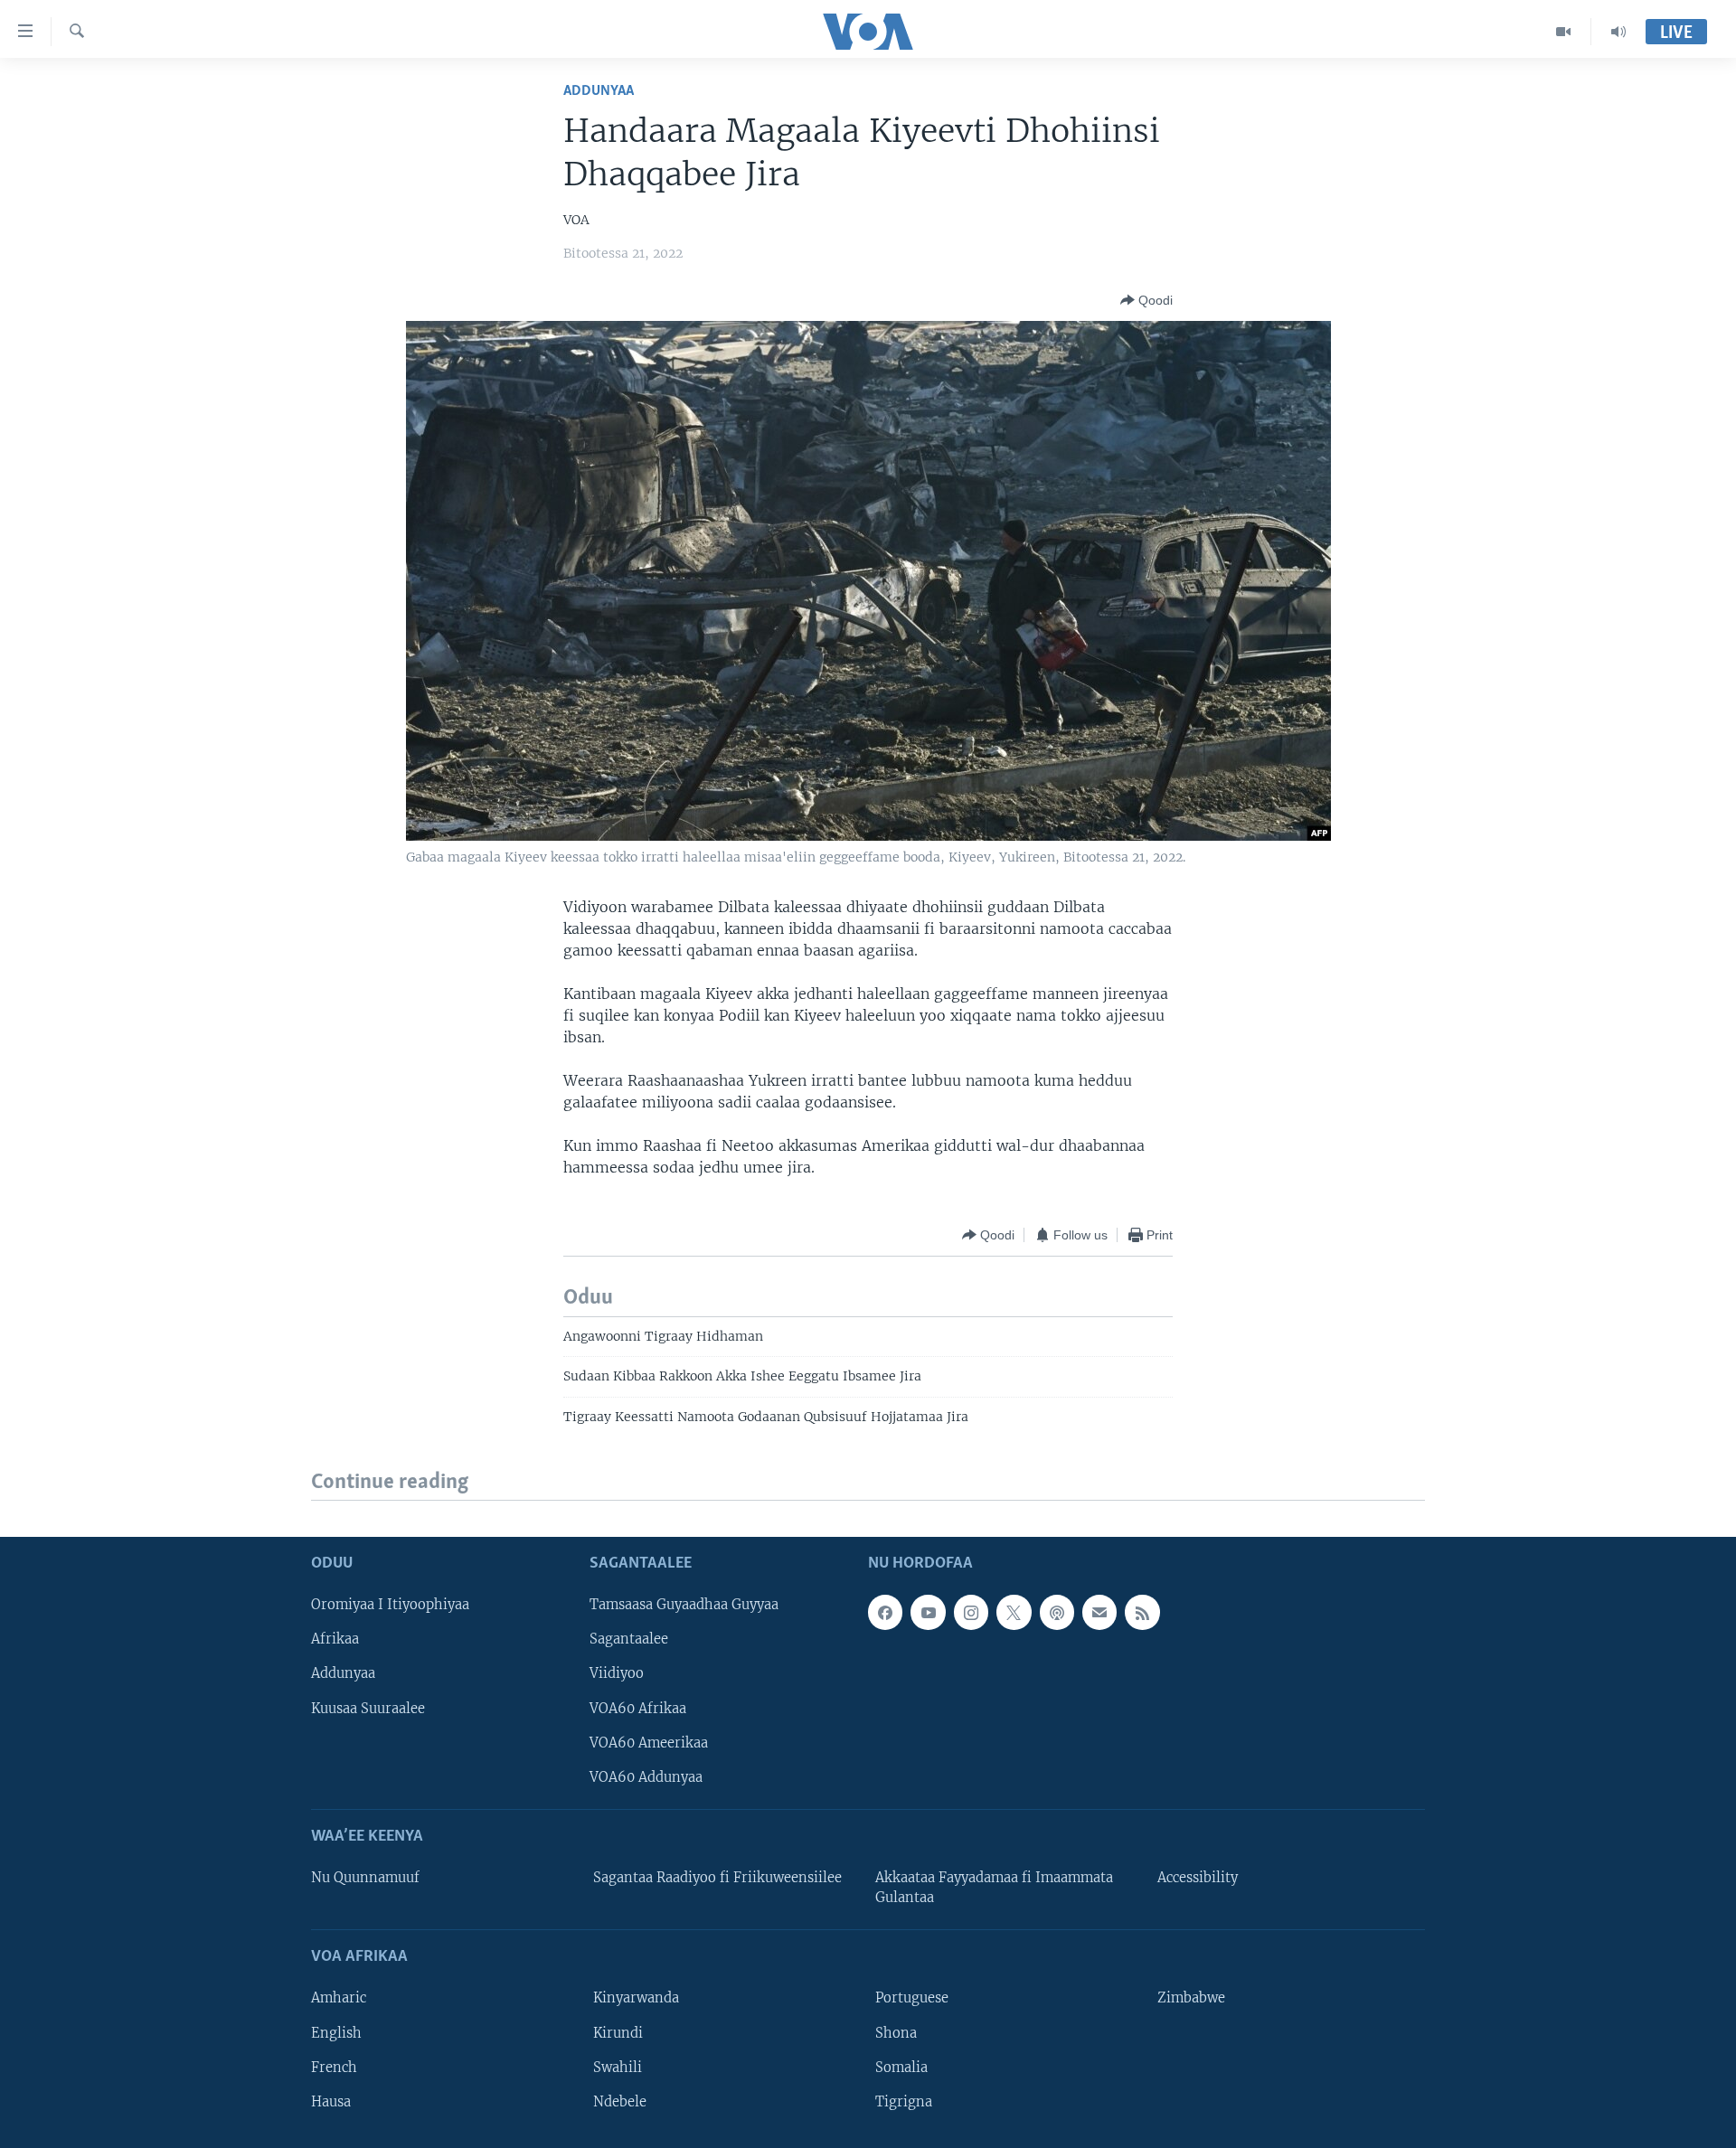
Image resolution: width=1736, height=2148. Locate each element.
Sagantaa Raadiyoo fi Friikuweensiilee (717, 1878)
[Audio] (1618, 32)
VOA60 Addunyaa (646, 1777)
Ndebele (620, 2102)
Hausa (331, 2102)
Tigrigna (904, 2102)
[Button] (1146, 300)
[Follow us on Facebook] (885, 1613)
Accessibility (1198, 1878)
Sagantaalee (629, 1640)
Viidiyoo (617, 1674)
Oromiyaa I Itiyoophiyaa (390, 1606)
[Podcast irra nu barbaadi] (1057, 1613)
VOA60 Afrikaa (638, 1709)
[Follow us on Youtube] (928, 1613)
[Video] (1564, 32)
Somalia (901, 2068)
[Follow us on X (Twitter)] (1014, 1613)
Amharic (339, 1999)
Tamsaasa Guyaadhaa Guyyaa (684, 1606)
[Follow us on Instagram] (971, 1613)
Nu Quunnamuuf (365, 1878)
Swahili (618, 2068)
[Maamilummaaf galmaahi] (1099, 1613)
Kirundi (618, 2033)
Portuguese (912, 1999)
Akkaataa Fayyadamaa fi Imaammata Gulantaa (994, 1888)
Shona (896, 2033)
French (334, 2068)
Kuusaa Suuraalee (368, 1709)
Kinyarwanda (636, 1999)
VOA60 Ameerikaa (649, 1743)
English (336, 2033)
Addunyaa (599, 91)
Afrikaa (335, 1640)
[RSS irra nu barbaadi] (1142, 1613)
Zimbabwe (1191, 1999)
